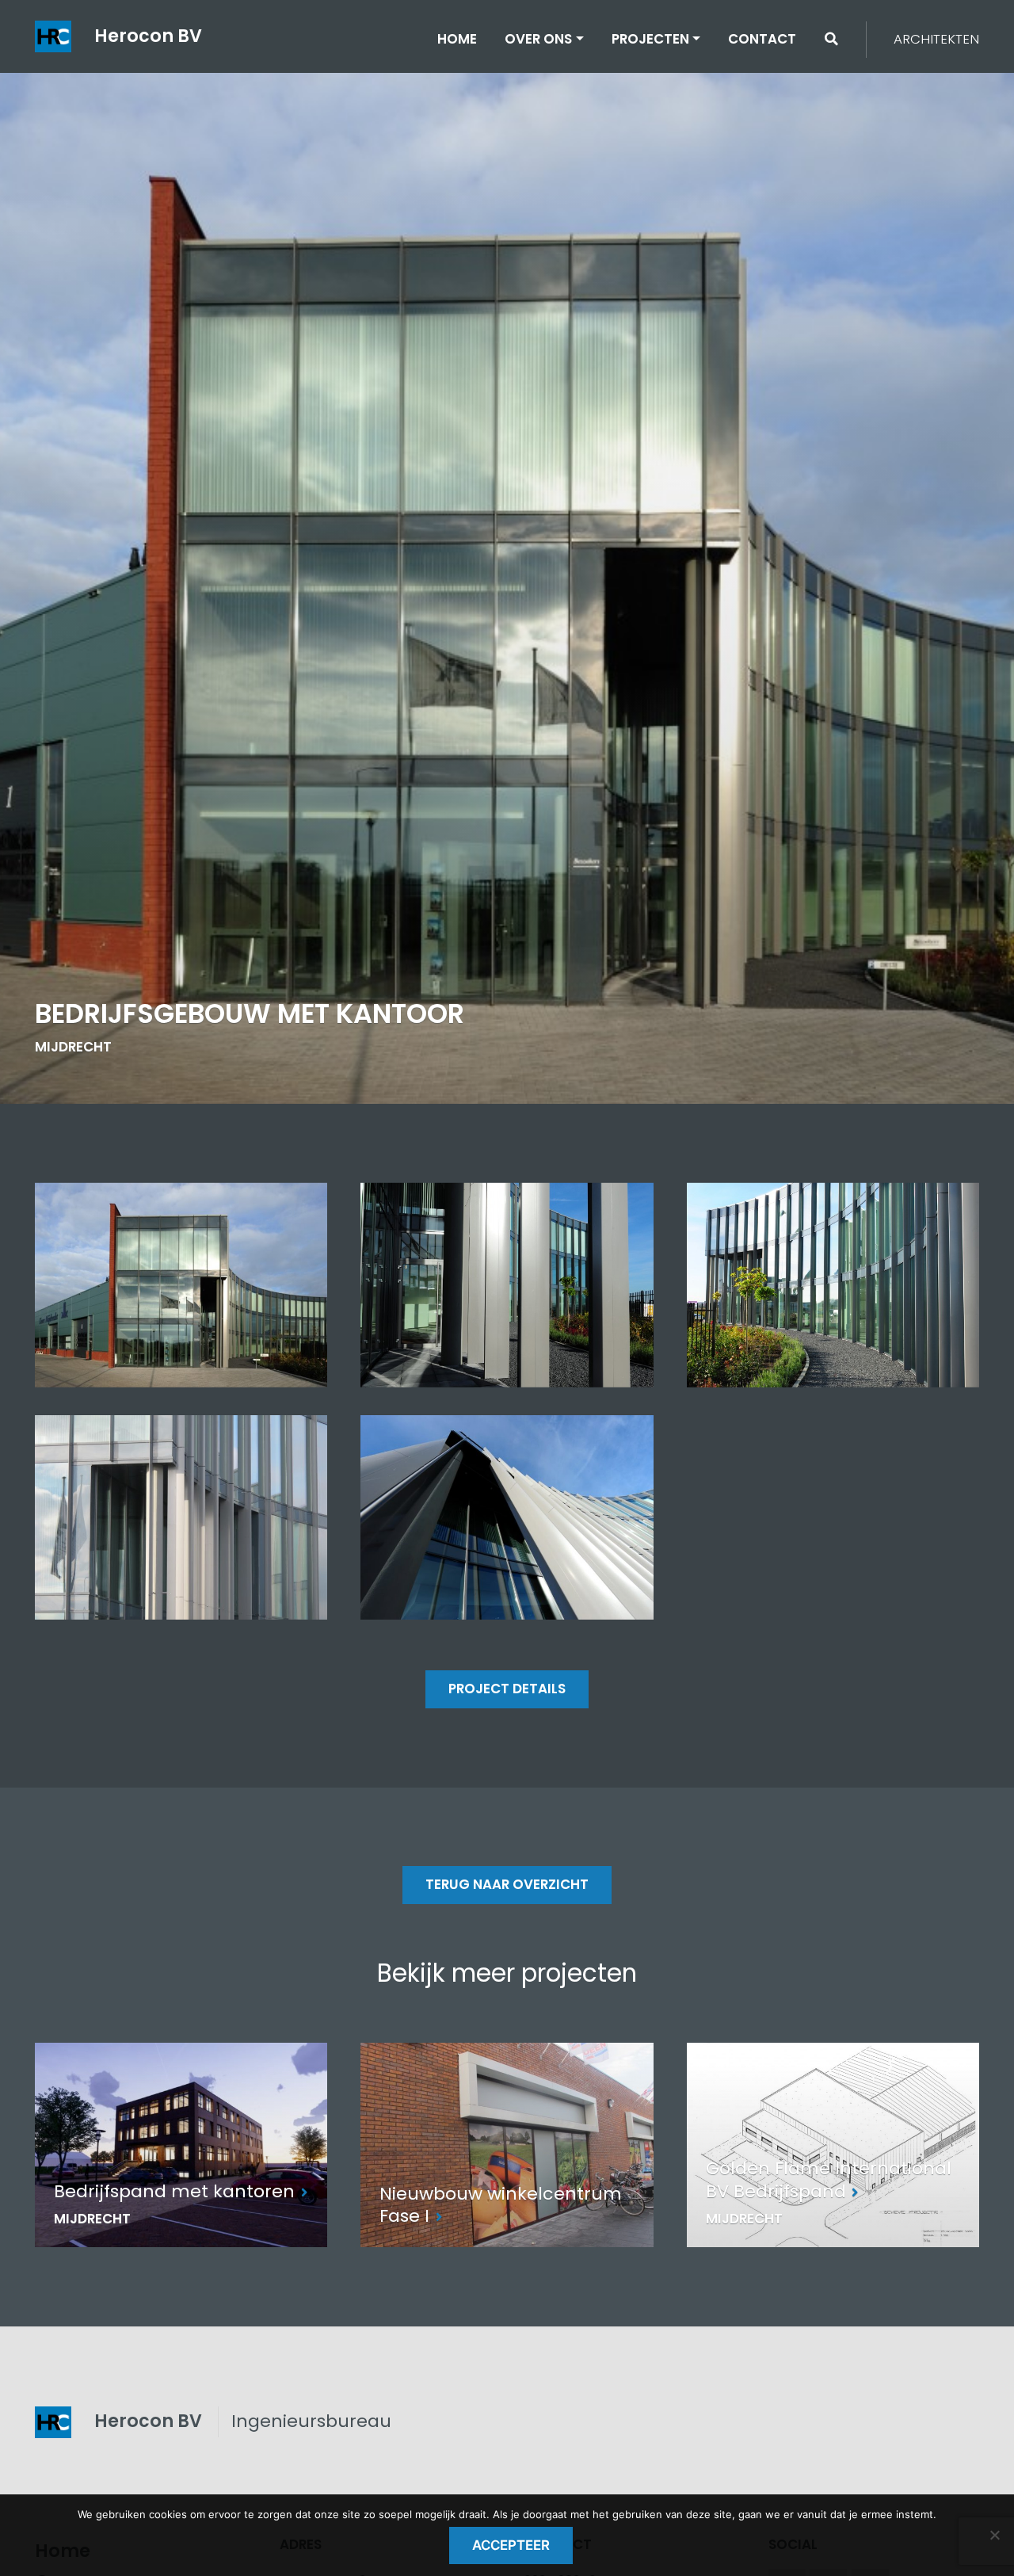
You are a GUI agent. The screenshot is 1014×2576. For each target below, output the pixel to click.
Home (457, 39)
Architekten (936, 39)
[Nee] (994, 2535)
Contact (762, 39)
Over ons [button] (538, 39)
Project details (507, 1689)
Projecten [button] (650, 39)
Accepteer (511, 2545)
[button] (831, 39)
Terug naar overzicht (507, 1884)
